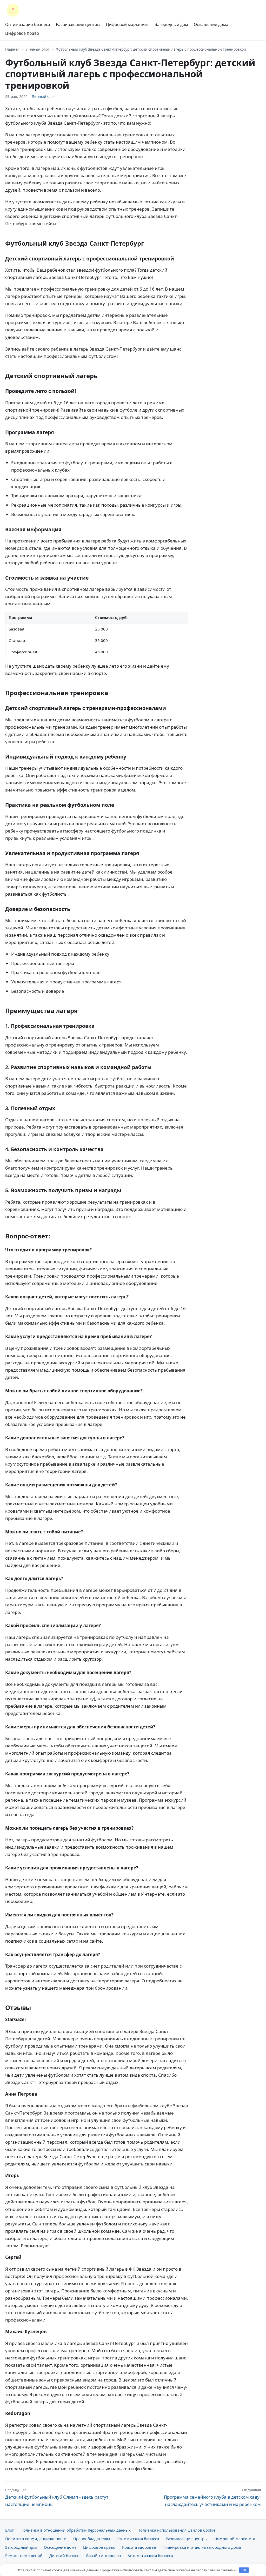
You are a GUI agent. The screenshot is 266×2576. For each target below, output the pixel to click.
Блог (9, 2530)
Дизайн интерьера (103, 2555)
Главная (12, 49)
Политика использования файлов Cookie (176, 2530)
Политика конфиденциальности (36, 2539)
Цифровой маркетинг (128, 24)
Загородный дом (171, 24)
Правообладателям (92, 2539)
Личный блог (38, 49)
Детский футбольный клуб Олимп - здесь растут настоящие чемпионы (57, 2497)
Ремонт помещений (24, 2555)
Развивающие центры (78, 24)
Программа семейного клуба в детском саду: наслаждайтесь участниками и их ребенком (212, 2497)
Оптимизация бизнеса (28, 24)
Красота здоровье (139, 2547)
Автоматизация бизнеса (150, 2555)
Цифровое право (22, 33)
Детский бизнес (64, 2555)
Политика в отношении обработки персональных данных (76, 2530)
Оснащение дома (211, 24)
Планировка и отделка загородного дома (202, 2547)
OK (244, 2570)
